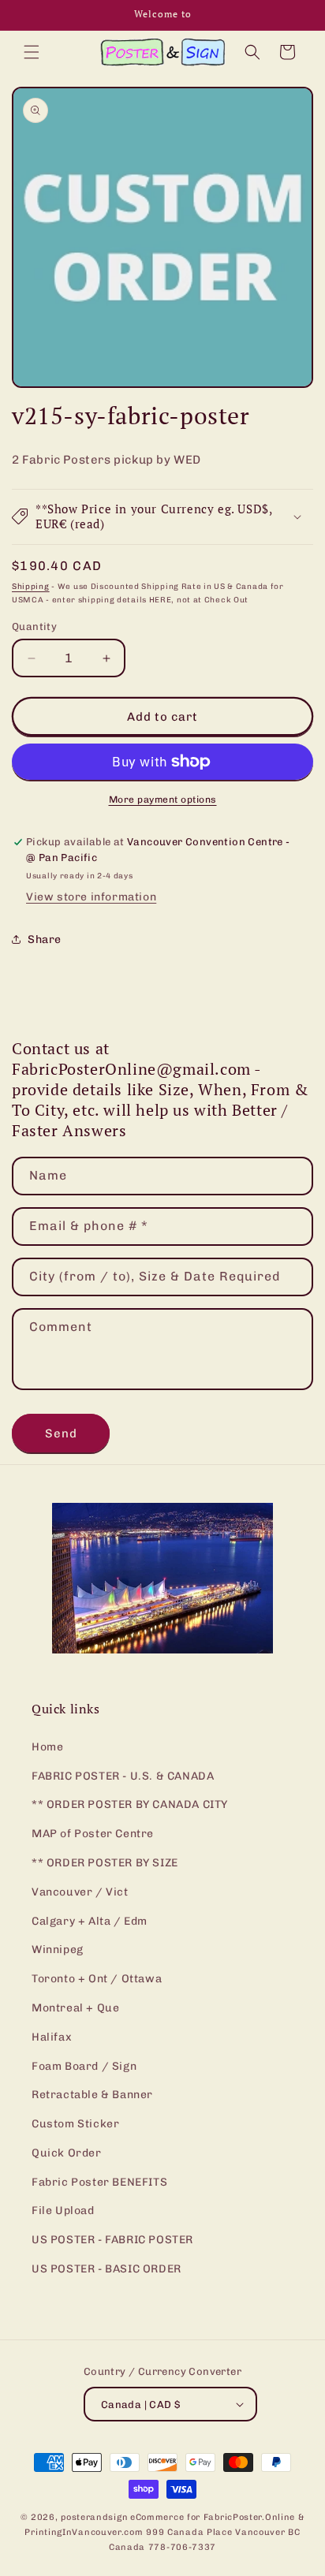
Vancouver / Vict (80, 1892)
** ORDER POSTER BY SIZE (105, 1863)
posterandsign (94, 2517)
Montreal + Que (75, 2008)
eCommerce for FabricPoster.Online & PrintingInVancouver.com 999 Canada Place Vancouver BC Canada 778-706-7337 (164, 2532)
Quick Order (67, 2153)
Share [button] (45, 939)
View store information (91, 897)
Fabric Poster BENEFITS (99, 2182)
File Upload (63, 2211)
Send (61, 1433)
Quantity (34, 626)
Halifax (52, 2037)
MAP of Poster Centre (93, 1834)
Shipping (31, 587)
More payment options (163, 800)
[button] (32, 52)
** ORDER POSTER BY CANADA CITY (130, 1804)
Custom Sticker (75, 2124)
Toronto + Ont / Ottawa (97, 1979)
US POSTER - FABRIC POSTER (112, 2240)
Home (47, 1747)
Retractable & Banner (92, 2095)
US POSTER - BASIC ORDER (106, 2269)
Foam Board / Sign (84, 2066)
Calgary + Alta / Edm (90, 1921)
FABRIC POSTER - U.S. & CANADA (123, 1776)
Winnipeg (58, 1950)
